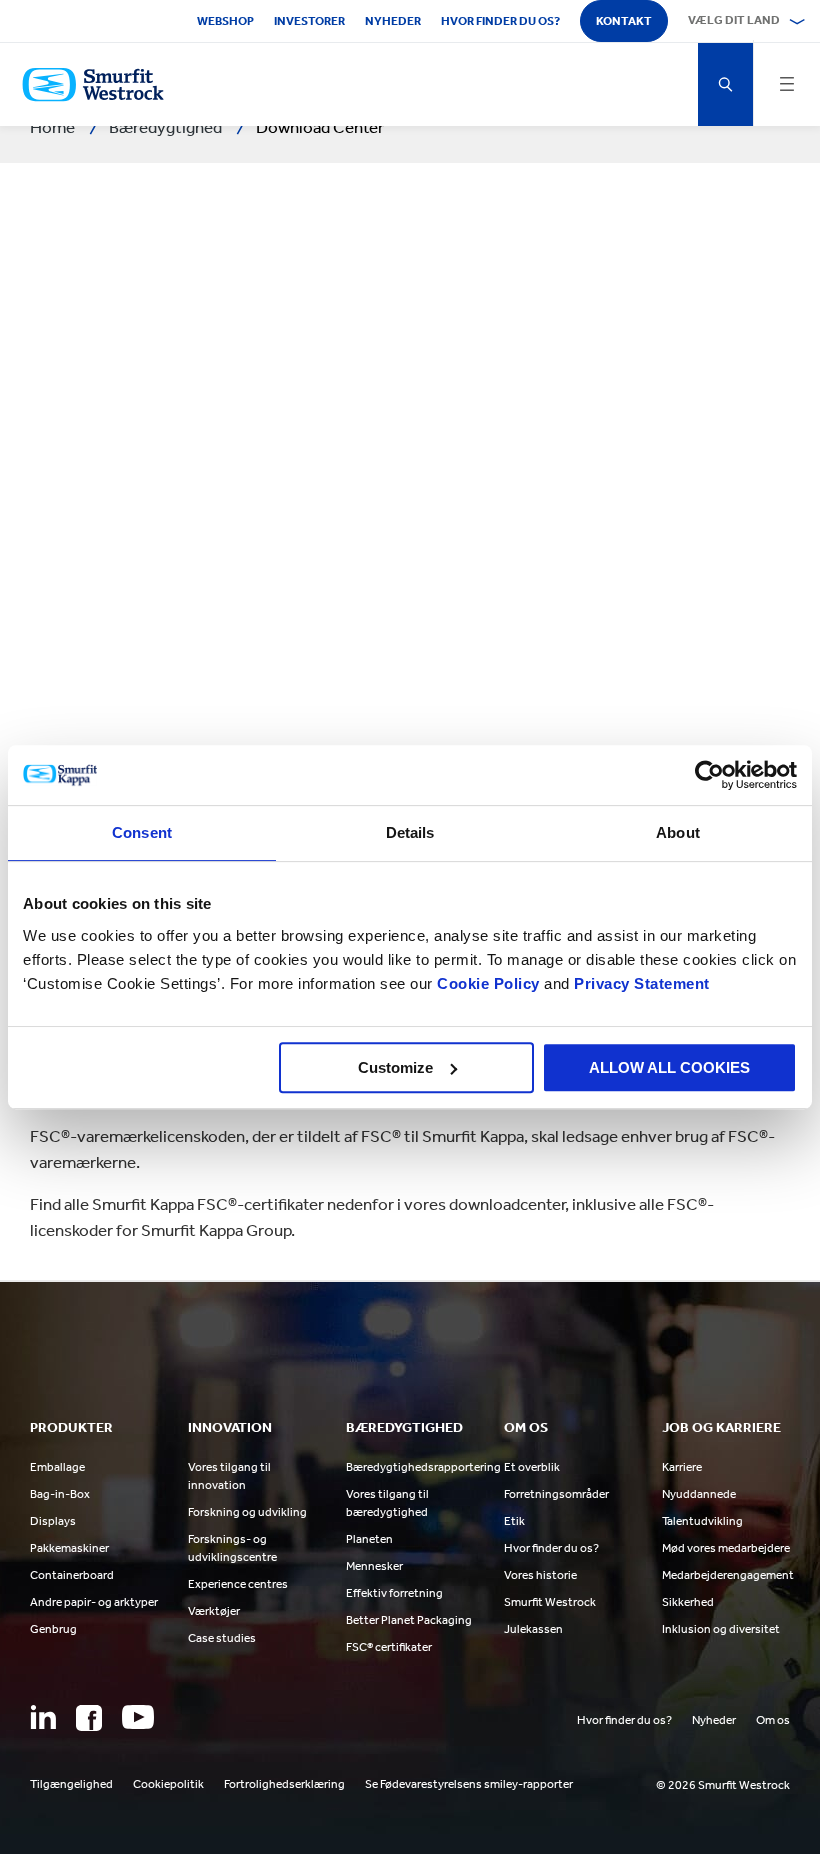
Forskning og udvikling (247, 1512)
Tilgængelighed (71, 1784)
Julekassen (533, 1629)
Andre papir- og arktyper (94, 1602)
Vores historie (540, 1575)
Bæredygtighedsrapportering (423, 1467)
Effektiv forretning (394, 1593)
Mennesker (374, 1566)
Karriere (682, 1467)
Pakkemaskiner (69, 1548)
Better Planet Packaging (409, 1620)
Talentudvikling (702, 1521)
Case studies (222, 1638)
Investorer (309, 21)
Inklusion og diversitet (721, 1629)
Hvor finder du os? (500, 21)
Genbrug (53, 1629)
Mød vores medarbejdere (726, 1548)
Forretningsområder (556, 1494)
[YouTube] (138, 1717)
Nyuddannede (699, 1494)
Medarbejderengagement (728, 1575)
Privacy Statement (640, 983)
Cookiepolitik (168, 1784)
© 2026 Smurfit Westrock (723, 1785)
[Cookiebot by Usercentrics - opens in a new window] (709, 775)
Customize (395, 1067)
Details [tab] (410, 832)
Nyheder (393, 21)
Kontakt (624, 21)
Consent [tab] (142, 832)
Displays (53, 1521)
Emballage (57, 1467)
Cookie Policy (488, 983)
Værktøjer (214, 1611)
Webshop (225, 21)
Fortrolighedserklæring (284, 1784)
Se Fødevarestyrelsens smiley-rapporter (469, 1784)
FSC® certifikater (389, 1647)
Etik (514, 1521)
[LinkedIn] (43, 1717)
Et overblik (532, 1467)
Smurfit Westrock (550, 1602)
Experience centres (238, 1584)
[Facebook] (89, 1718)
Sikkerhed (688, 1602)
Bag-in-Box (60, 1494)
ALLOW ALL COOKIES (669, 1067)
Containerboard (72, 1575)
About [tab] (678, 832)
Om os (773, 1720)
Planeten (369, 1539)
